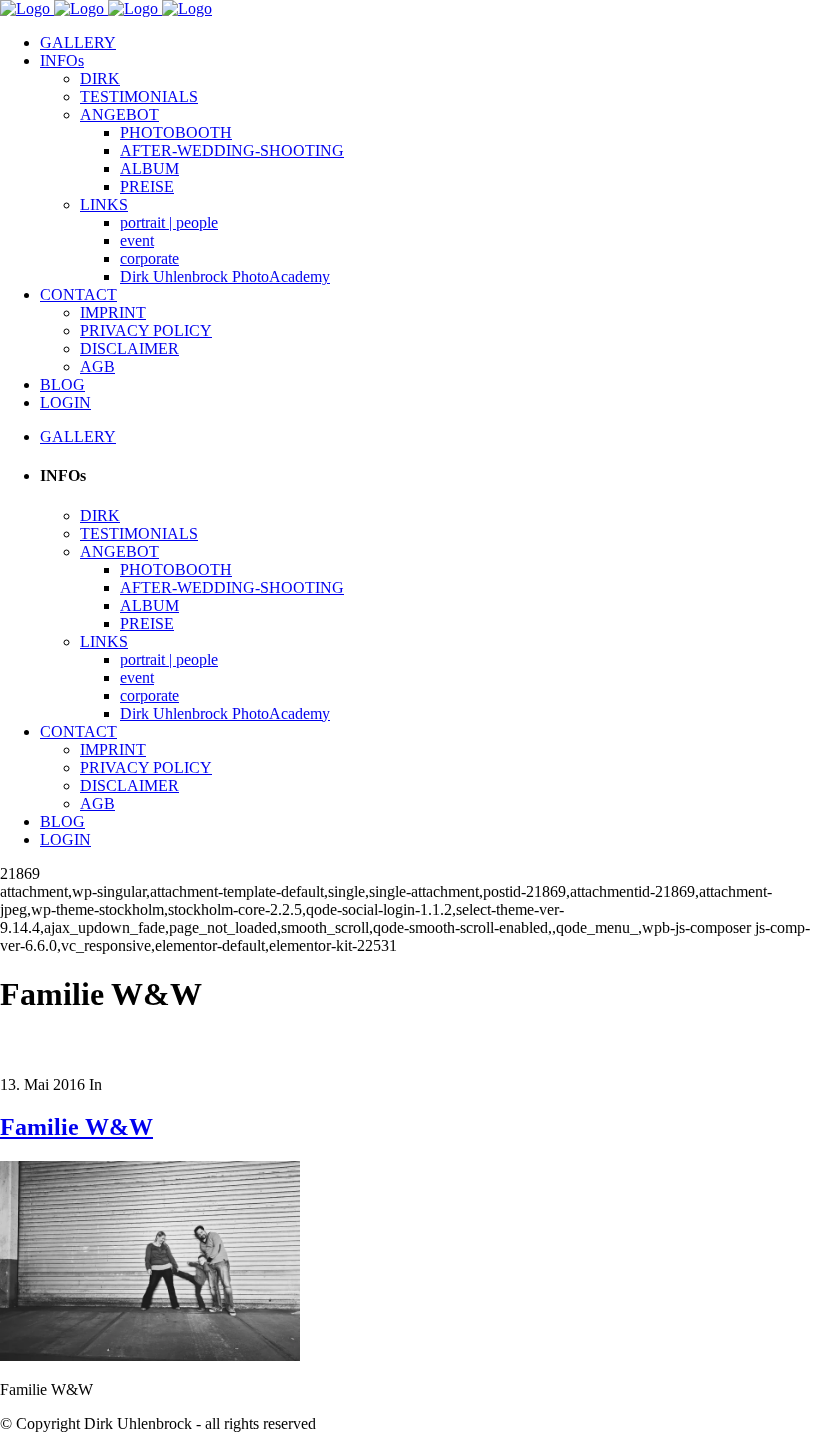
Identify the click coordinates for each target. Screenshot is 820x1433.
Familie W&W (76, 1127)
